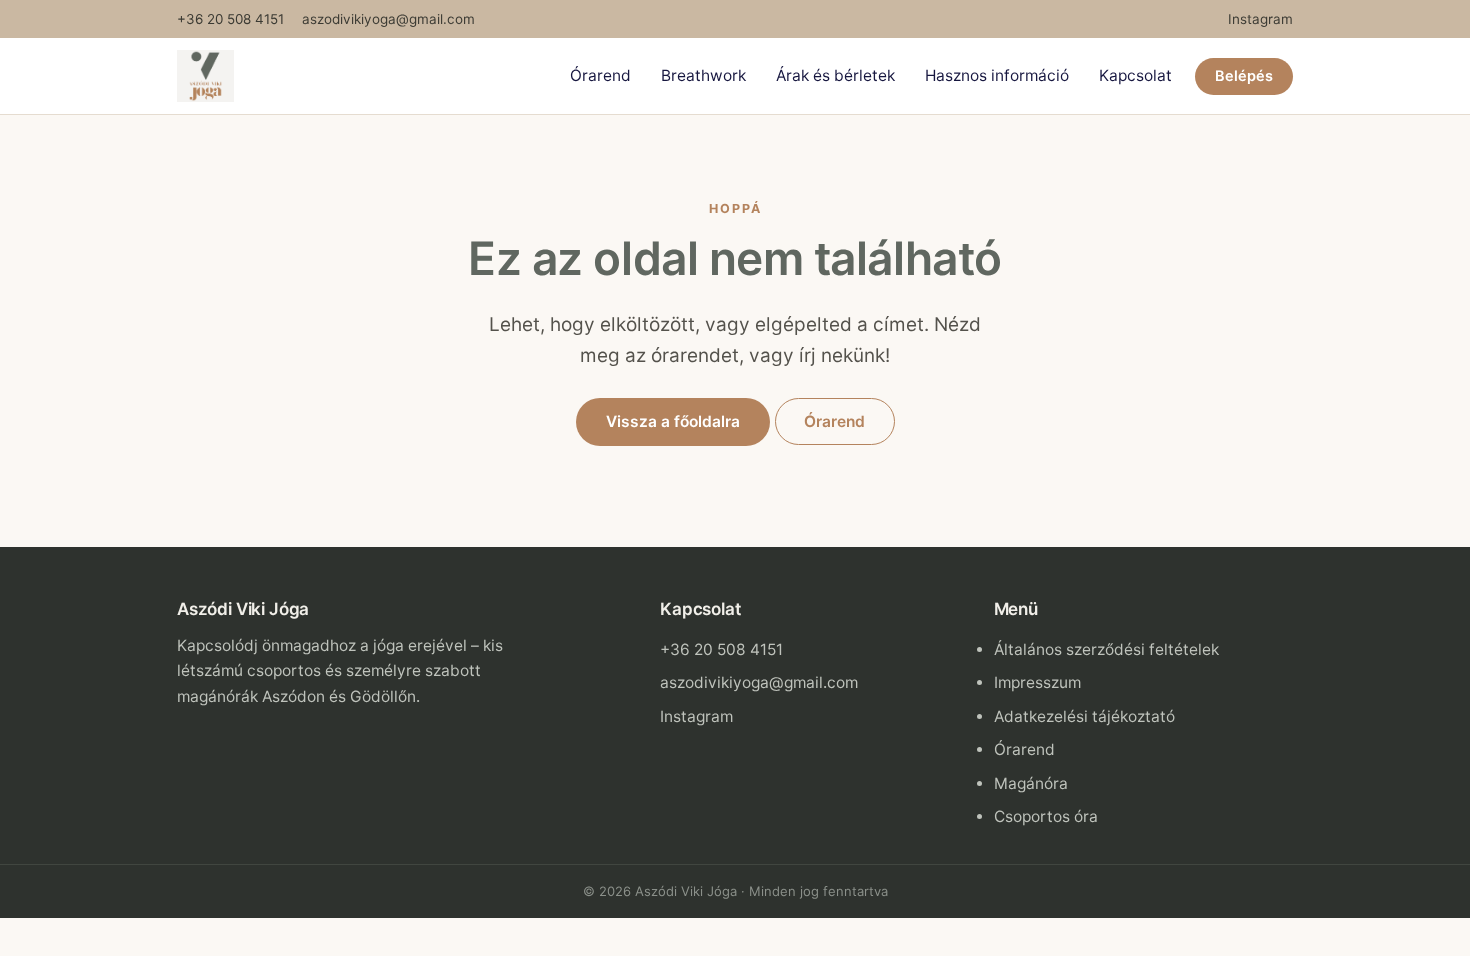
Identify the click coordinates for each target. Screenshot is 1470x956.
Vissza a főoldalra (673, 421)
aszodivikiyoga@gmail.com (388, 19)
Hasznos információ (997, 75)
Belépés (1244, 76)
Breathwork (703, 75)
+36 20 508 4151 (230, 19)
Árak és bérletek (835, 75)
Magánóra (1031, 783)
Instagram (1260, 19)
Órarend (600, 75)
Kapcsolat (1135, 75)
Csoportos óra (1046, 816)
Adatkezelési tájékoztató (1084, 716)
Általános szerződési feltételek (1106, 649)
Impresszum (1037, 682)
